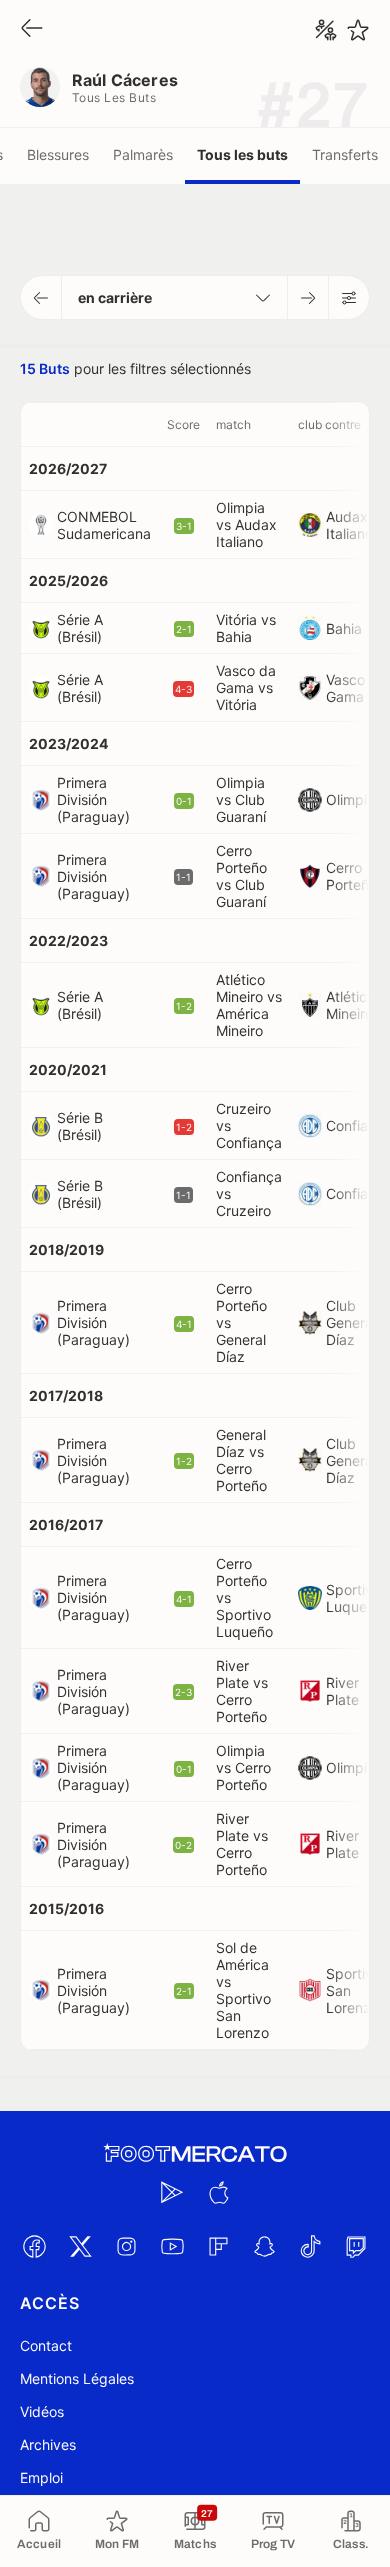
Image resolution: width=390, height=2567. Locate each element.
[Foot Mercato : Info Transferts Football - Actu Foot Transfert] (195, 2154)
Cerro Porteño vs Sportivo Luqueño (244, 1597)
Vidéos (42, 2411)
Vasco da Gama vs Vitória (246, 687)
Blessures (58, 154)
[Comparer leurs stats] (326, 30)
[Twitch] (356, 2246)
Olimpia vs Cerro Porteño (243, 1767)
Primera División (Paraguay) (93, 799)
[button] (41, 297)
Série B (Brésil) (80, 1126)
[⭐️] (358, 30)
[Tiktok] (310, 2246)
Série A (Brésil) (80, 628)
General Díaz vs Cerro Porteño (241, 1460)
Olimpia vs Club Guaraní (241, 799)
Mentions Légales (77, 2378)
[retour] (32, 29)
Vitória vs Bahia (246, 628)
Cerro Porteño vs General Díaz (241, 1322)
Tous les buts (242, 154)
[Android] (172, 2192)
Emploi (41, 2477)
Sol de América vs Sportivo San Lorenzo (243, 1990)
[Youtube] (172, 2246)
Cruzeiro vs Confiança (249, 1125)
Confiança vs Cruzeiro (249, 1193)
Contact (46, 2345)
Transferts (345, 154)
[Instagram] (126, 2246)
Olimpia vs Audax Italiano (246, 524)
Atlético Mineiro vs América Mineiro (249, 1005)
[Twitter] (80, 2246)
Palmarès (143, 154)
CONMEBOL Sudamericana (104, 525)
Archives (48, 2444)
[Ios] (218, 2192)
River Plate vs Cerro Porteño (242, 1691)
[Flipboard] (218, 2246)
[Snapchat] (264, 2246)
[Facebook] (34, 2246)
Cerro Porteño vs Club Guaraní (241, 876)
